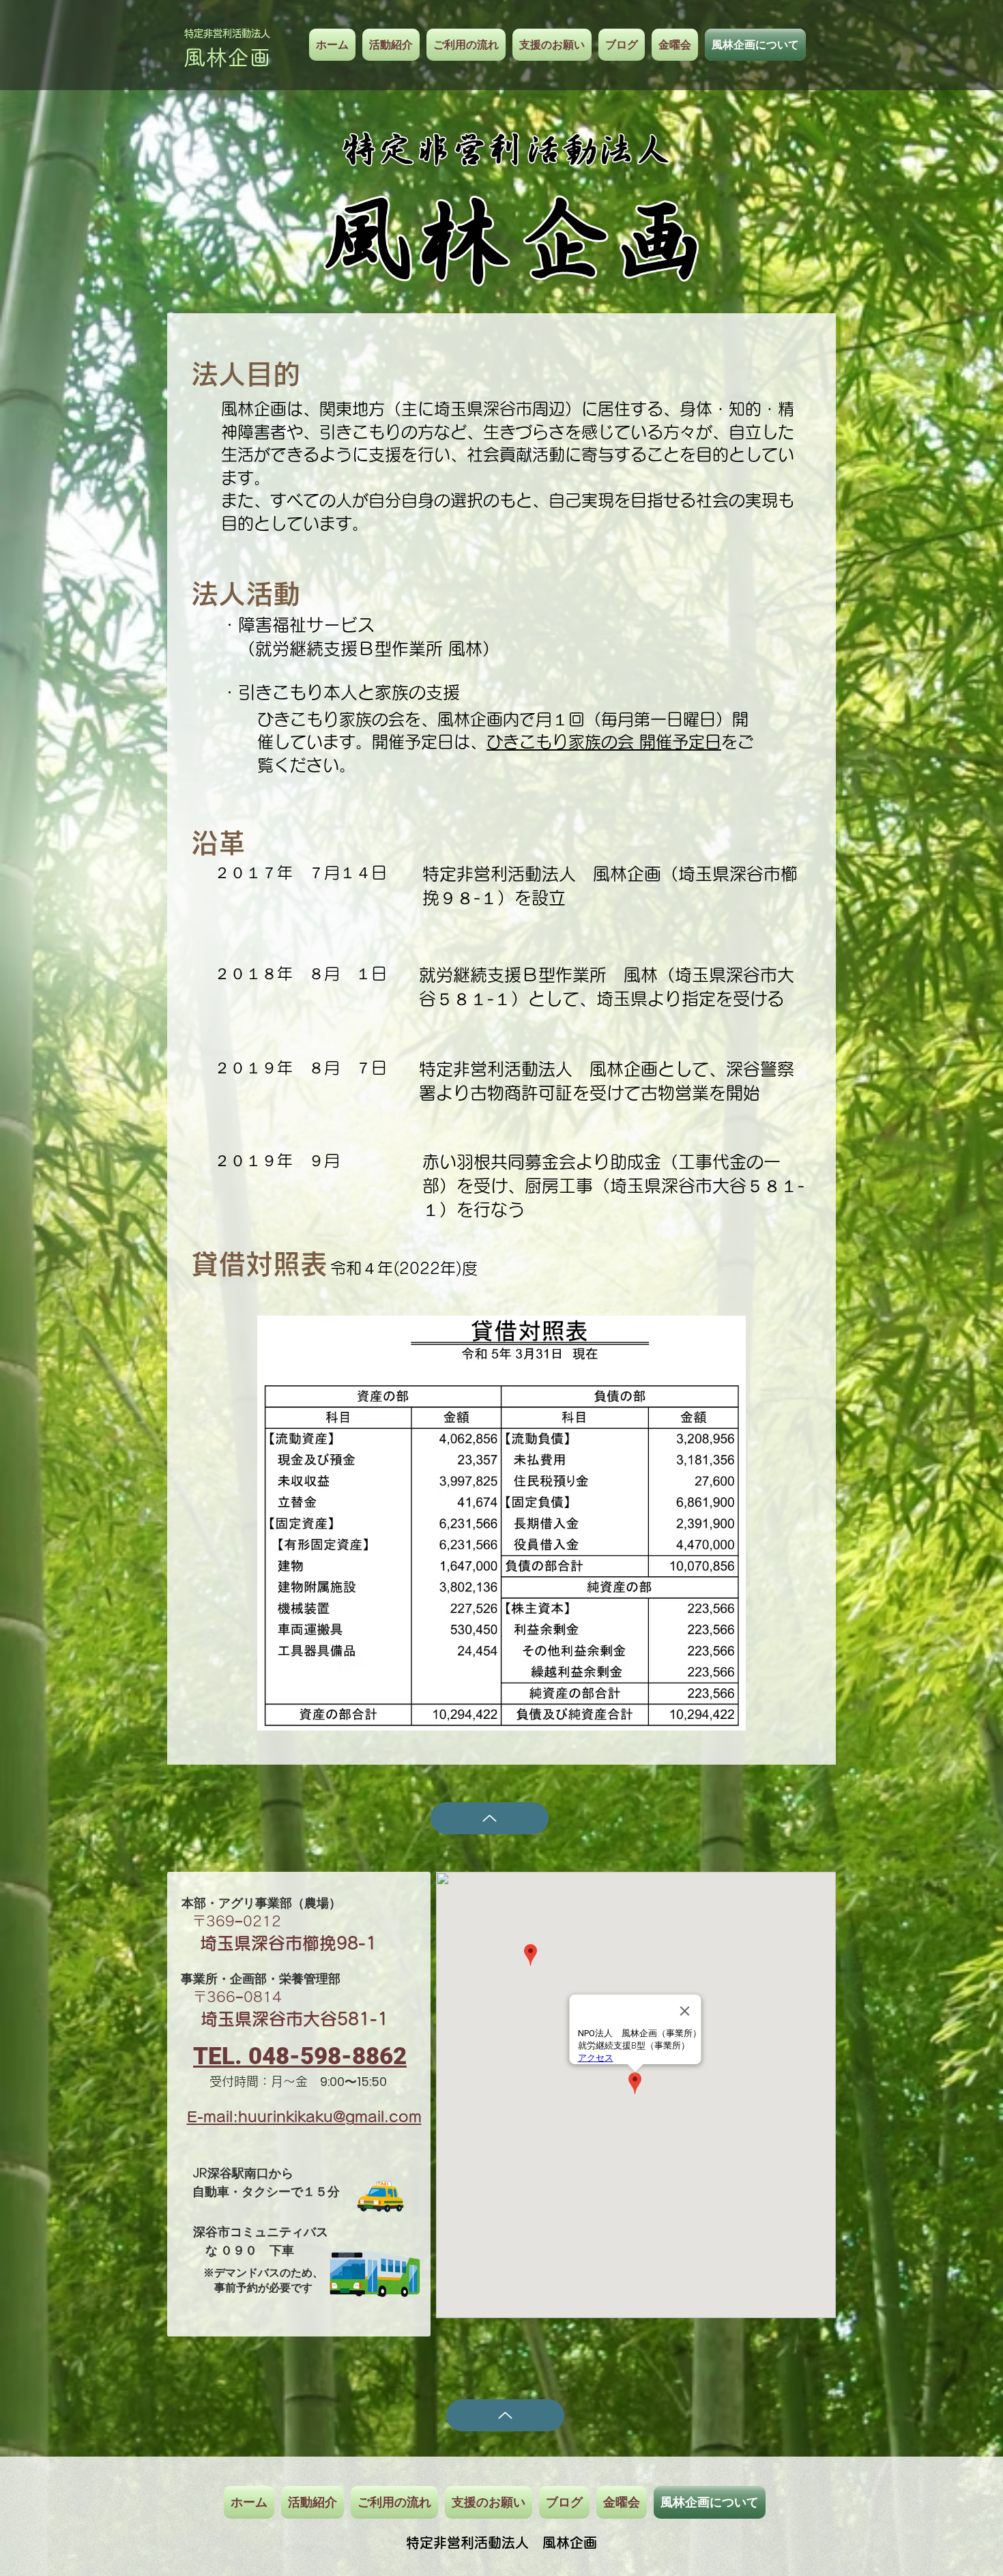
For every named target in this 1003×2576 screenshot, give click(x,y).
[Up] (490, 1818)
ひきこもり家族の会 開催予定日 (604, 742)
